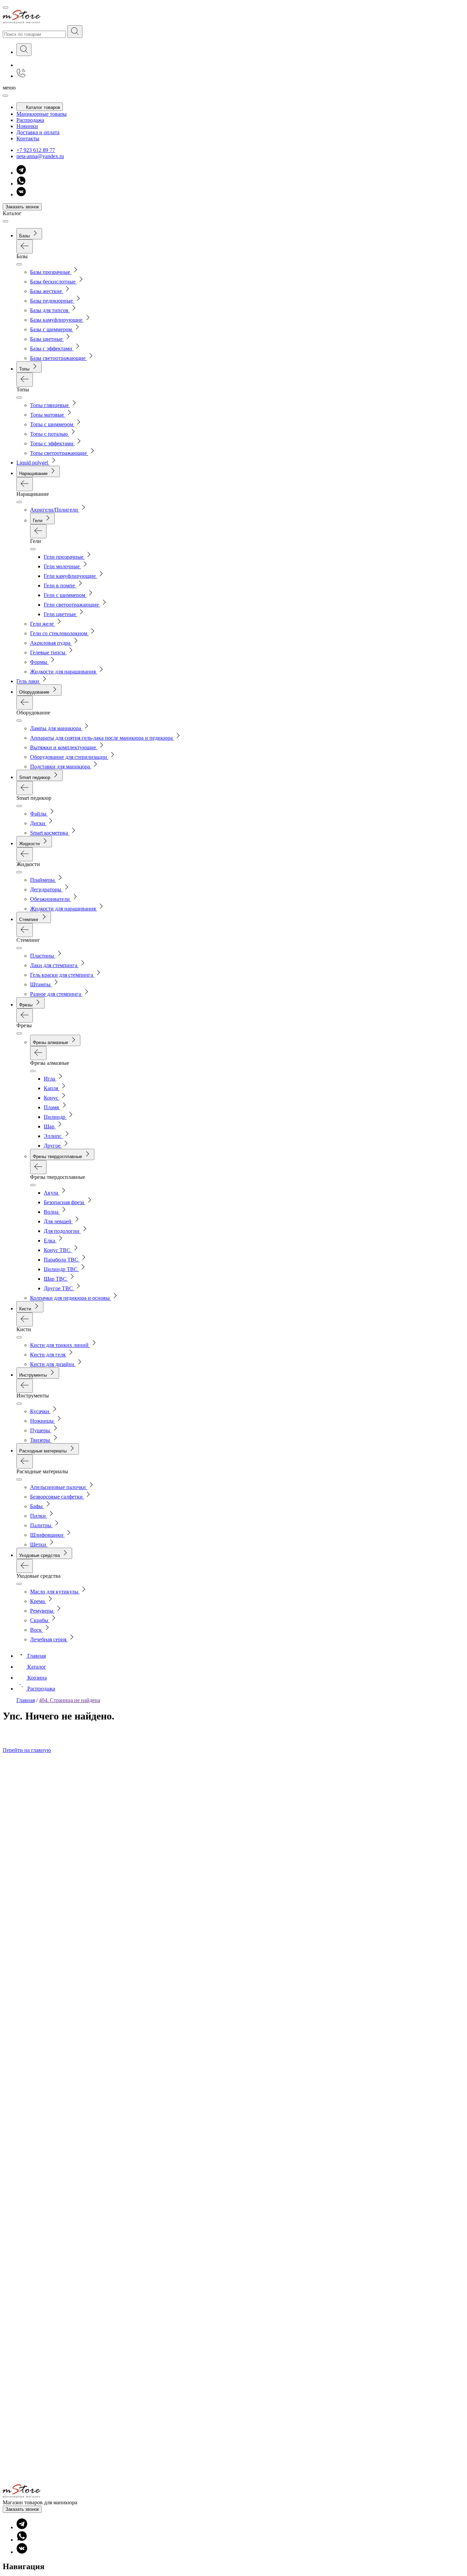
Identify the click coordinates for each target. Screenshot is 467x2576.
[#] (75, 32)
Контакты (28, 138)
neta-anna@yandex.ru (40, 156)
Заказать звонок (22, 207)
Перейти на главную (27, 1750)
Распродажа (30, 120)
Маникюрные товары (42, 114)
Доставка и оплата (38, 132)
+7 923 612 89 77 (36, 150)
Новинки (27, 126)
